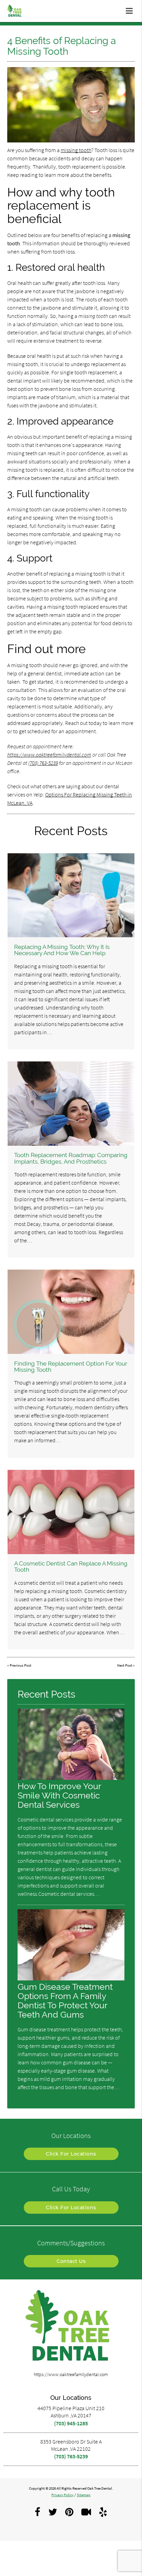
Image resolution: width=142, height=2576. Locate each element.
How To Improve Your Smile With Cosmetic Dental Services (59, 1795)
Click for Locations (71, 2154)
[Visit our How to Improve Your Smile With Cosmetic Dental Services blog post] (71, 1778)
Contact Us (71, 2261)
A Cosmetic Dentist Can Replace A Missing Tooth (71, 1567)
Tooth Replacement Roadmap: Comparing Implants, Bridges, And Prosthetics (71, 1158)
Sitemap (84, 2495)
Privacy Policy (62, 2495)
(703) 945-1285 (71, 2423)
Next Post (125, 1665)
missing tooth (76, 150)
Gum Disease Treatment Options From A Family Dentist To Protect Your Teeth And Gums (65, 2001)
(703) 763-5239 (43, 763)
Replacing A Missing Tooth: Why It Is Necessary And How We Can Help (62, 950)
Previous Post (21, 1665)
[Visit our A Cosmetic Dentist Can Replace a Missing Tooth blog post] (71, 1512)
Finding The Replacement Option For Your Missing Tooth (71, 1367)
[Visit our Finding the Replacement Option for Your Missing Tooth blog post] (71, 1312)
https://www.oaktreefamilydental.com (49, 755)
